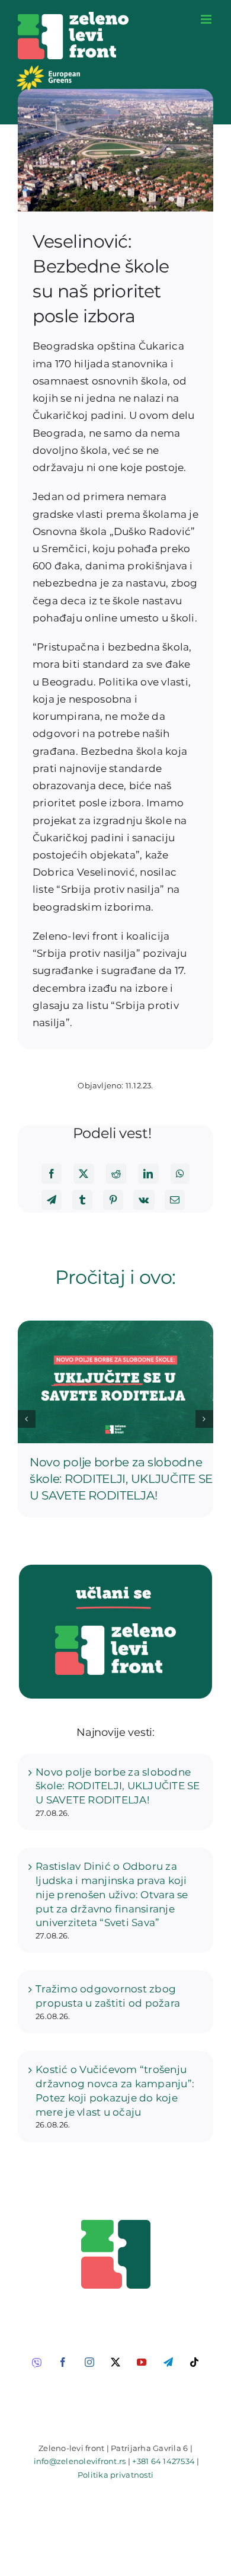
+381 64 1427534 (163, 2461)
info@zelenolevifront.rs (80, 2461)
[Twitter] (84, 1174)
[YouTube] (142, 2362)
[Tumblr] (82, 1200)
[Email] (175, 1200)
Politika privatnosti (115, 2475)
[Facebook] (52, 1174)
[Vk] (144, 1200)
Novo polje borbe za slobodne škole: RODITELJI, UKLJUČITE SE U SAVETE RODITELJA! (121, 1479)
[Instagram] (89, 2362)
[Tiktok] (194, 2362)
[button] (27, 1419)
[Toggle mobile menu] (207, 19)
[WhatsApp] (180, 1174)
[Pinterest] (113, 1200)
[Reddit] (116, 1174)
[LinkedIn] (148, 1174)
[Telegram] (52, 1200)
